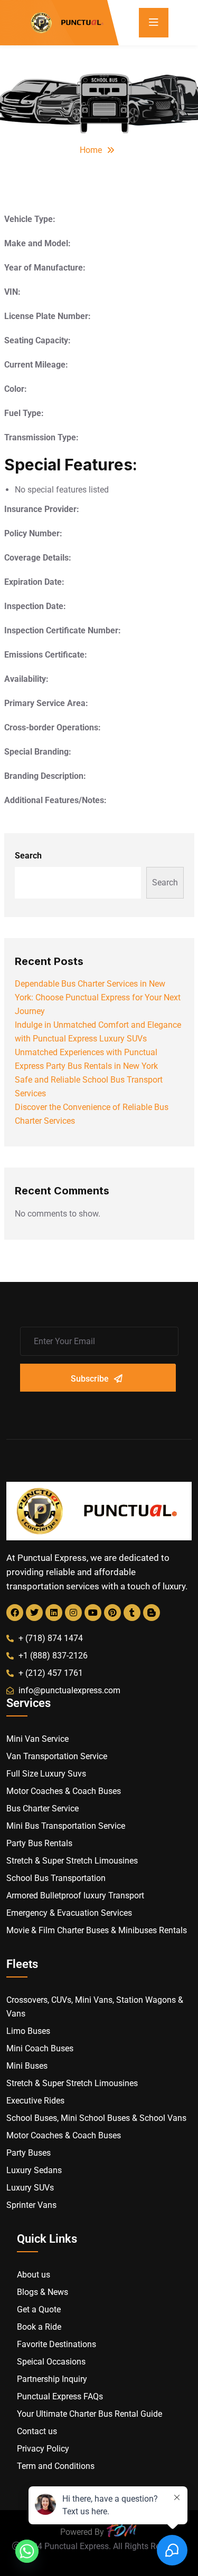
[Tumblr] (132, 1613)
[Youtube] (93, 1613)
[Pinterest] (112, 1613)
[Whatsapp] (27, 2551)
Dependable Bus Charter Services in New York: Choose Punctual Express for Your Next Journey (98, 997)
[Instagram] (73, 1613)
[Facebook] (15, 1613)
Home (91, 150)
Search (28, 856)
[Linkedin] (54, 1613)
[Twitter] (34, 1613)
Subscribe (90, 1379)
